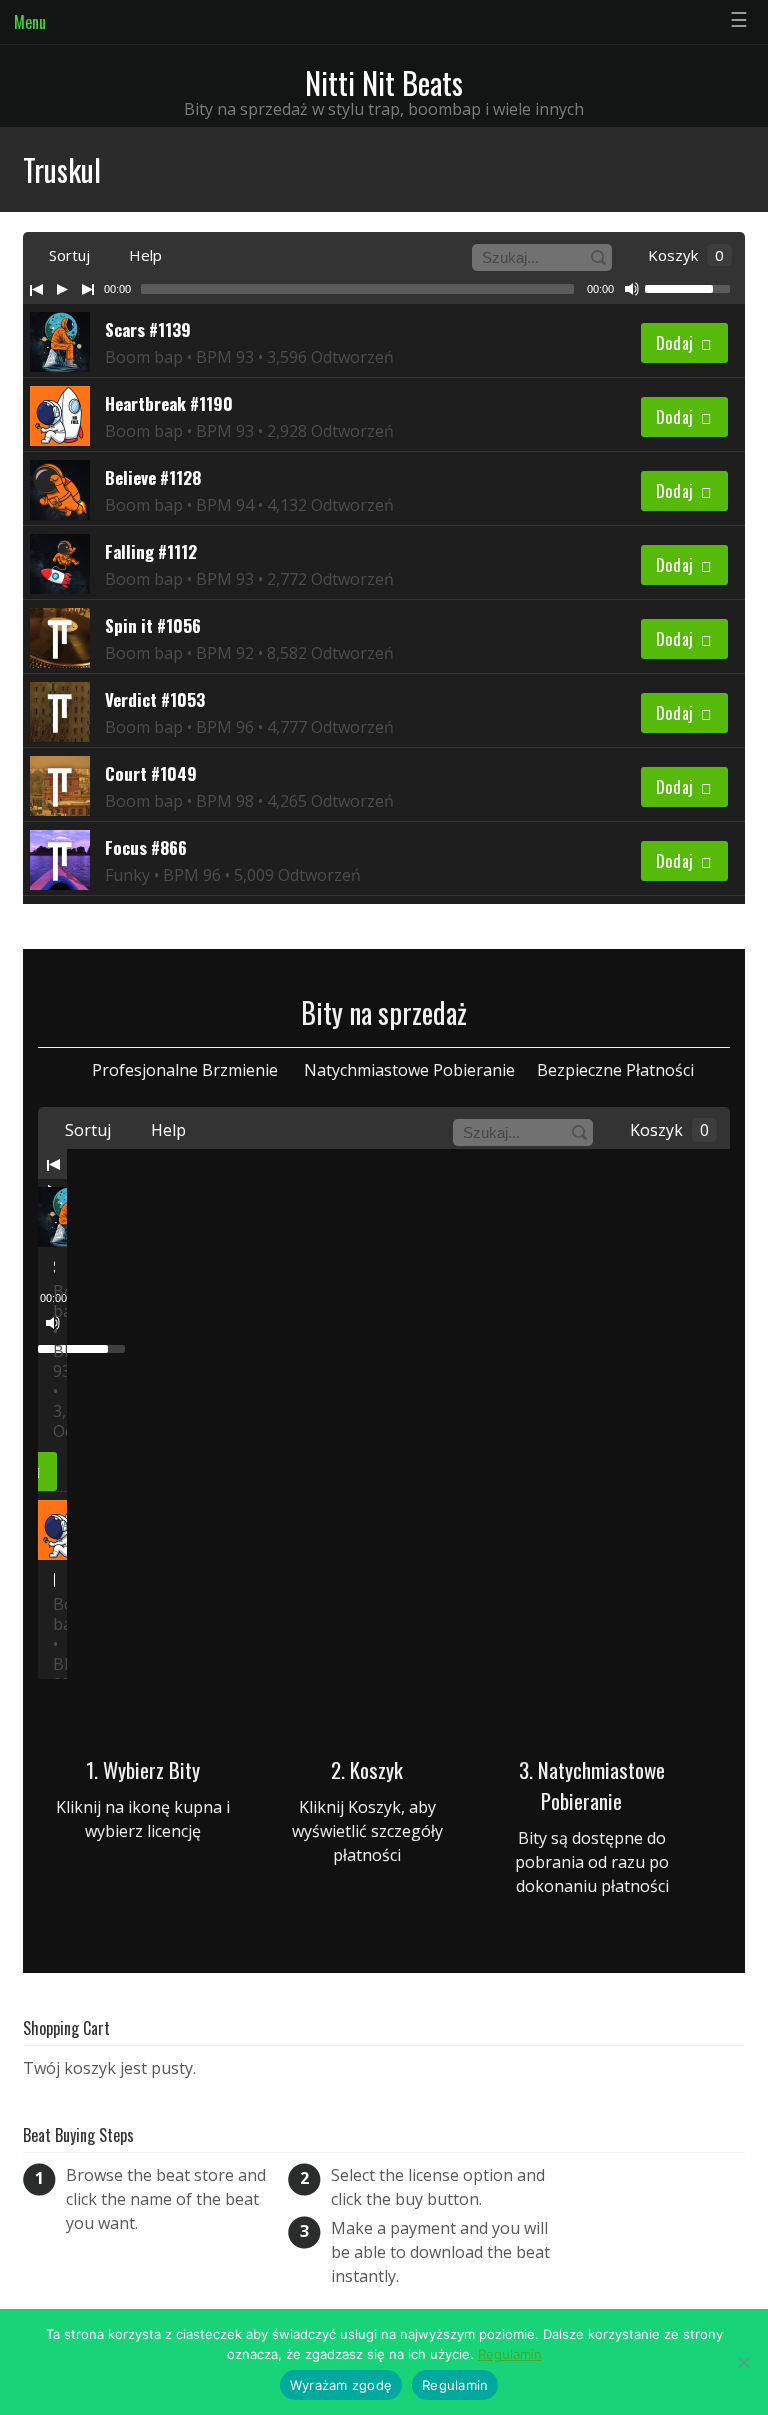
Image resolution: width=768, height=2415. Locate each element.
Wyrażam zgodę (341, 2385)
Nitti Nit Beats (384, 82)
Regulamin (510, 2354)
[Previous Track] (36, 289)
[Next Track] (88, 289)
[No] (743, 2362)
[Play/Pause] (62, 289)
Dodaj (675, 343)
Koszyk (684, 255)
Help (143, 255)
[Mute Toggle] (632, 289)
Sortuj (67, 255)
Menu (30, 22)
